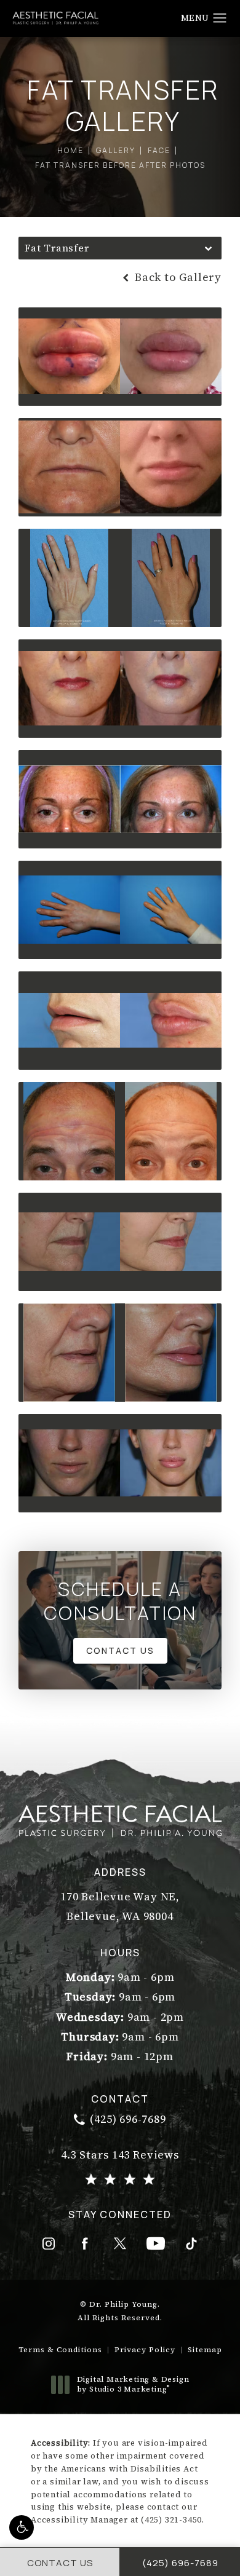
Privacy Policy (145, 2350)
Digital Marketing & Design (133, 2384)
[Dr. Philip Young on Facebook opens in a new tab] (84, 2243)
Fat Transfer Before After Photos (120, 165)
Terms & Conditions (60, 2350)
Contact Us (120, 1650)
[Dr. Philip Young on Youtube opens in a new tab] (156, 2243)
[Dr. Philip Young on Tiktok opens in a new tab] (191, 2243)
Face (159, 150)
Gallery (116, 150)
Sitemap (205, 2350)
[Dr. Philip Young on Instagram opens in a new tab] (49, 2243)
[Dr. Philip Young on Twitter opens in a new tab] (120, 2243)
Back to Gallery (177, 277)
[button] (22, 2527)
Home (70, 150)
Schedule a (120, 1601)
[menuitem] (49, 2243)
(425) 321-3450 (171, 2520)
